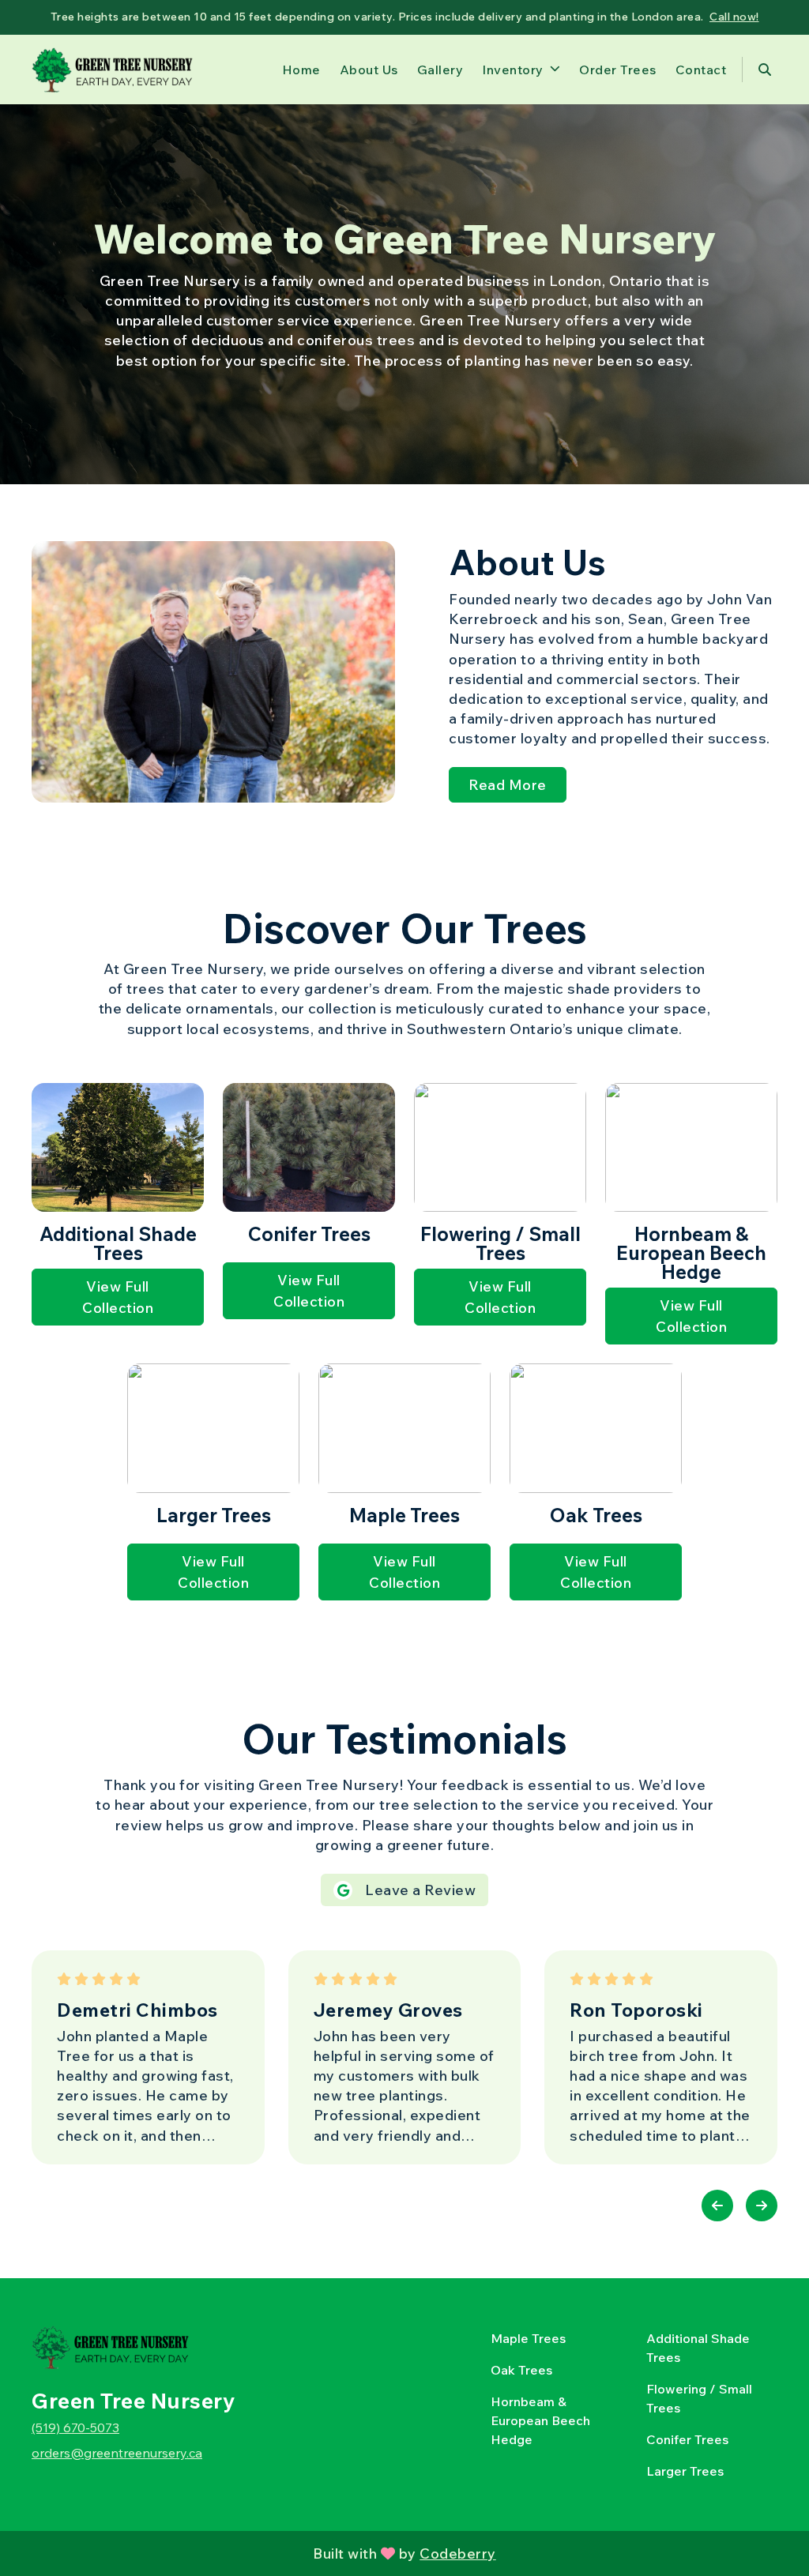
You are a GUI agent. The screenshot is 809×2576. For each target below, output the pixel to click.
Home (301, 70)
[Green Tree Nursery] (113, 70)
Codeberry (458, 2553)
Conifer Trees (687, 2439)
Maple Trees (528, 2338)
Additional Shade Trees (698, 2348)
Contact (701, 70)
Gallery (440, 70)
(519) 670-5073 (75, 2427)
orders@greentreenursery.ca (117, 2453)
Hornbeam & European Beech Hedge (540, 2420)
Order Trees (618, 70)
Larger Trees (685, 2471)
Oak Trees (521, 2370)
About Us (369, 70)
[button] (717, 2206)
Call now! (734, 17)
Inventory (513, 70)
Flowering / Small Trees (699, 2398)
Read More (508, 785)
